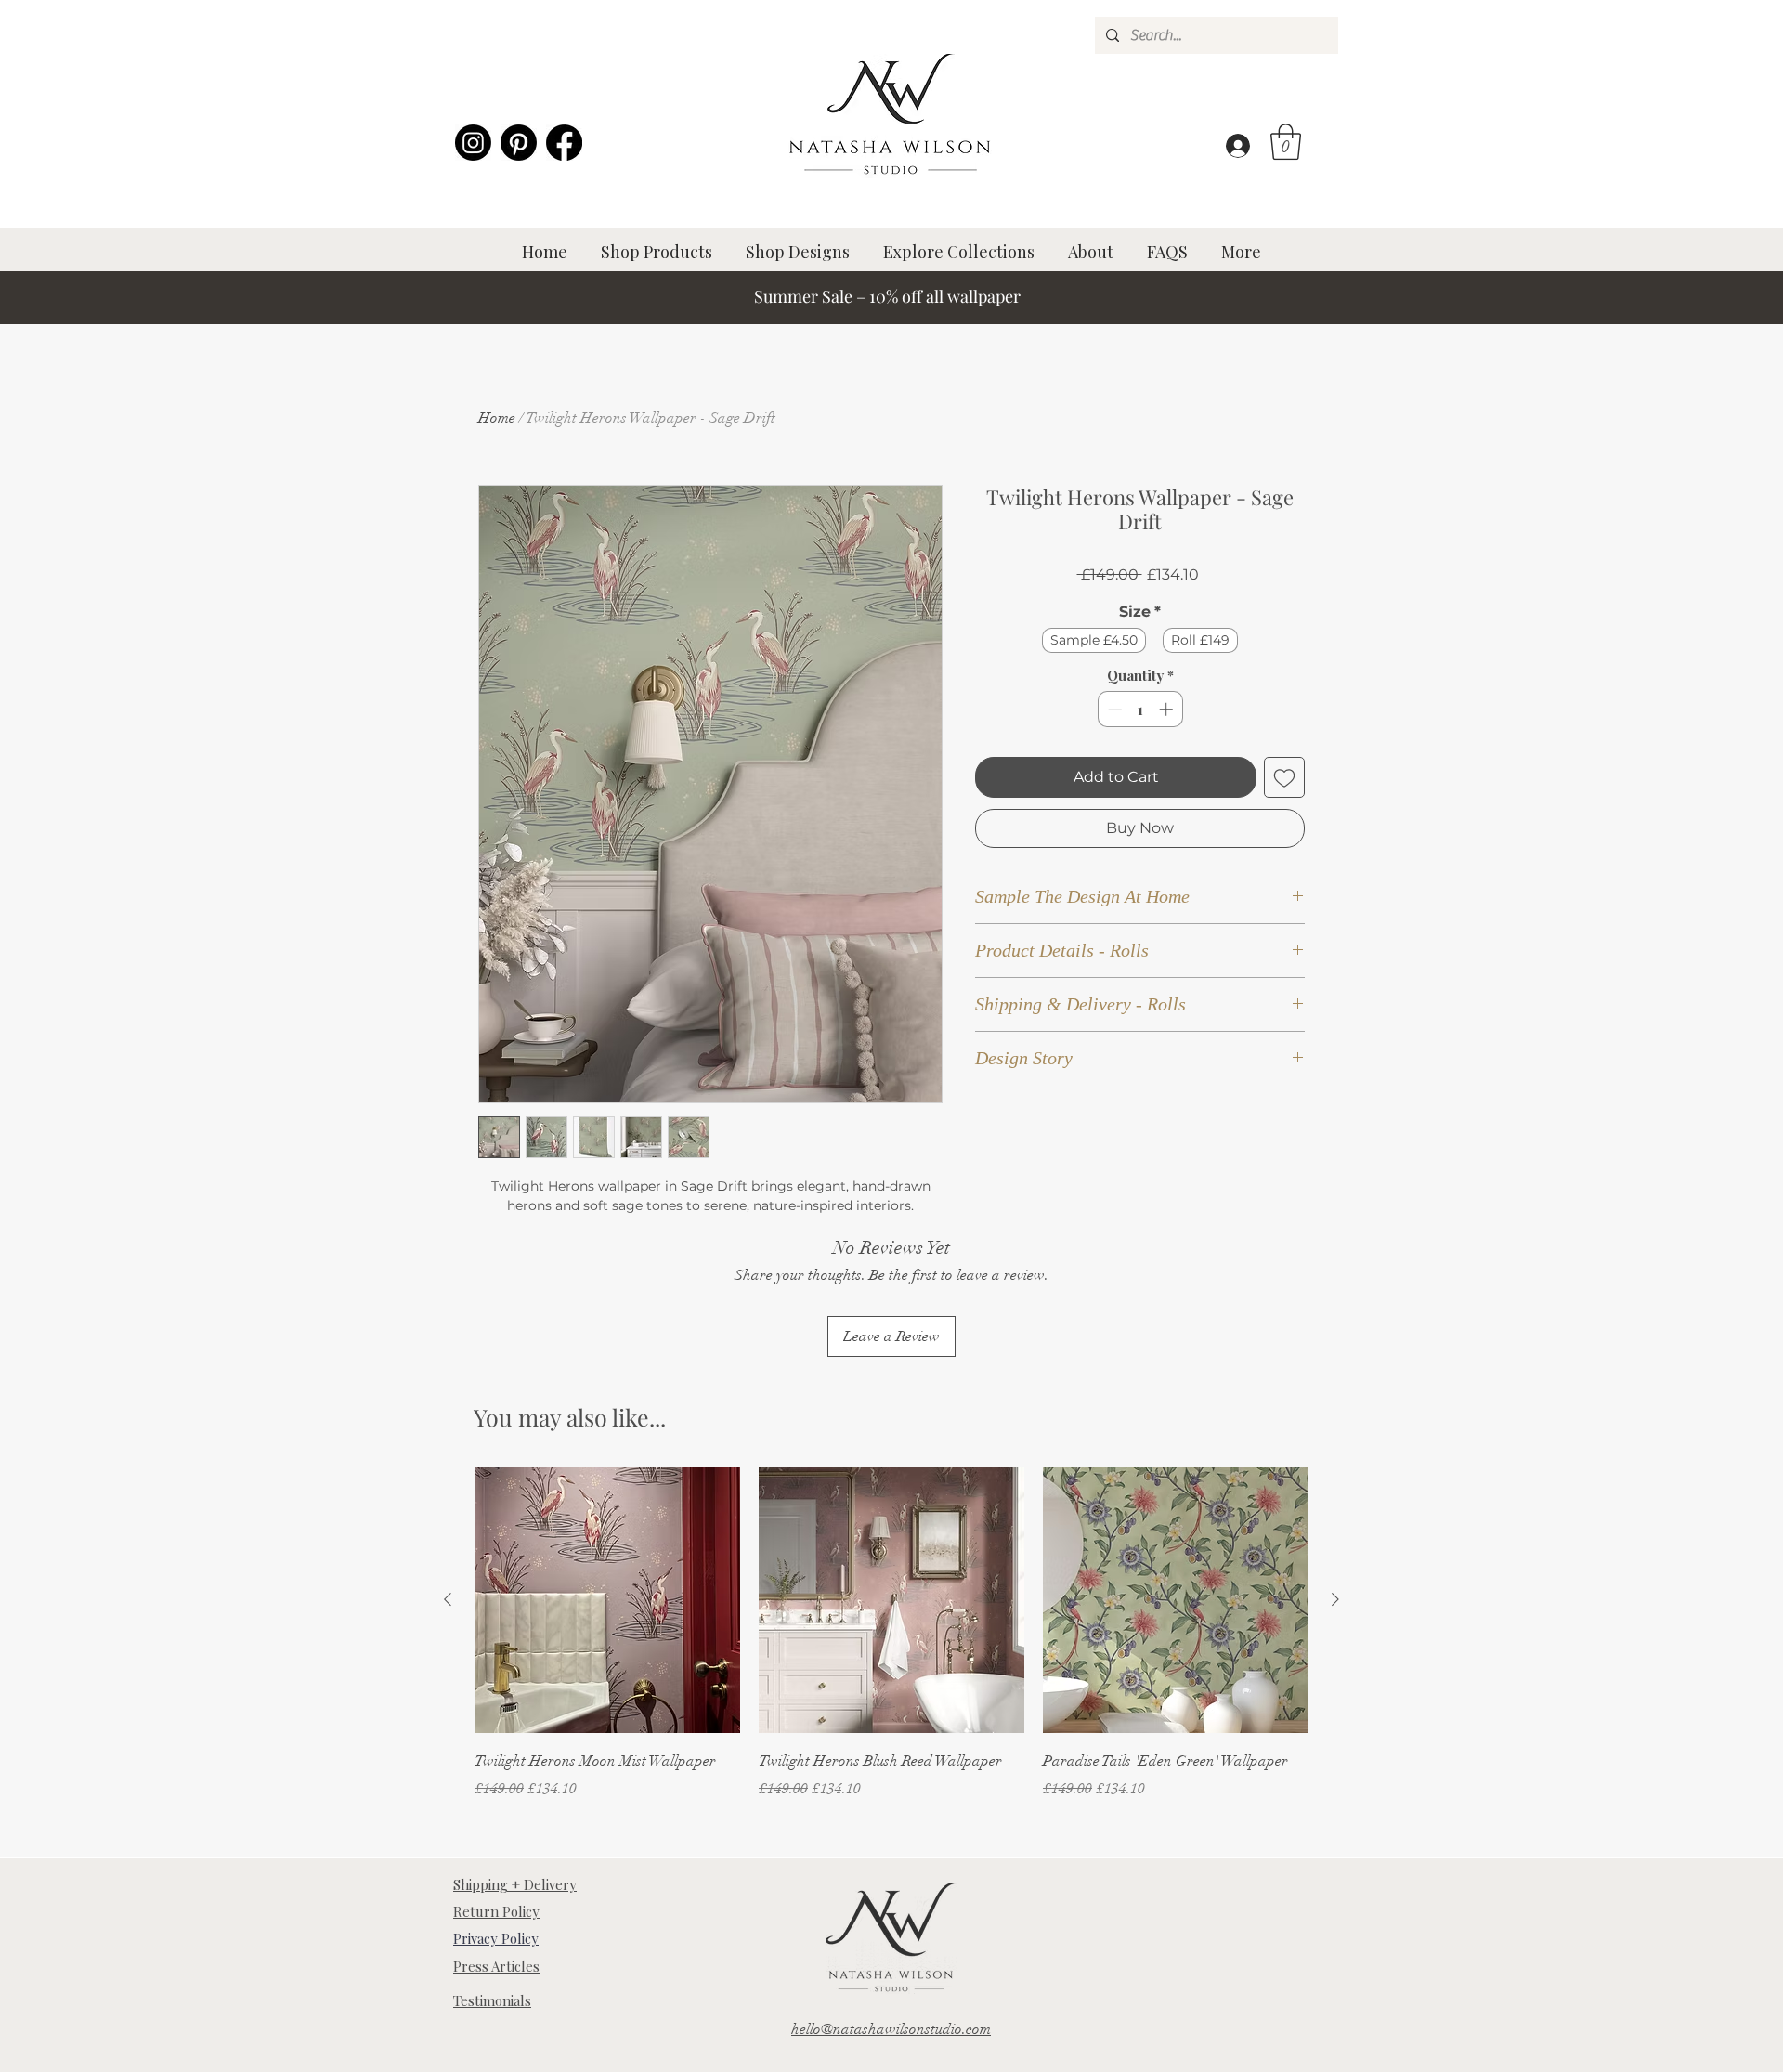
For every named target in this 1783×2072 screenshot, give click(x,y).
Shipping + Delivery (515, 1884)
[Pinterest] (519, 143)
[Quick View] (607, 1600)
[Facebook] (564, 143)
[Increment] (1168, 709)
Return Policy (496, 1911)
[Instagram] (473, 143)
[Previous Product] (448, 1599)
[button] (1286, 142)
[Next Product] (1335, 1599)
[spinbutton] (1140, 709)
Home (497, 418)
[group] (891, 1647)
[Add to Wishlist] (1284, 777)
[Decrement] (1113, 709)
